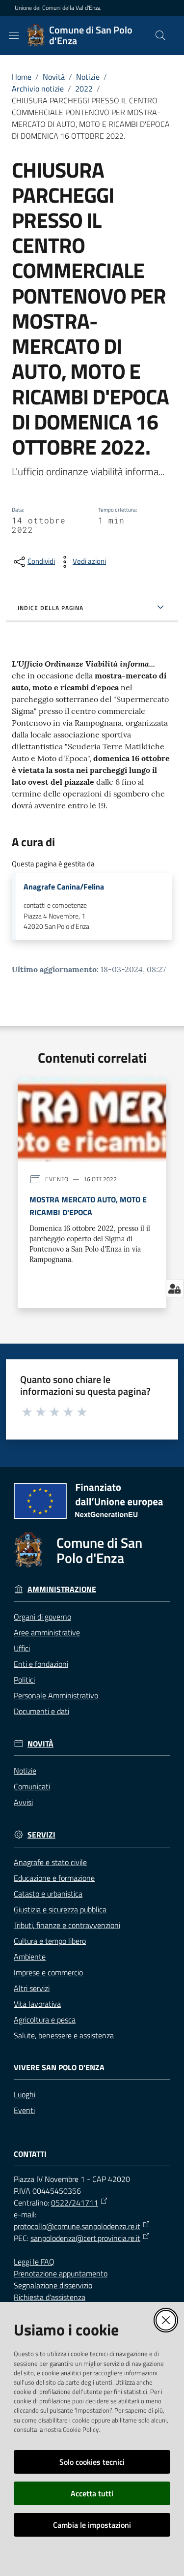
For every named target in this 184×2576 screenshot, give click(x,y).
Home (22, 77)
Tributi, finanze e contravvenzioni (67, 1925)
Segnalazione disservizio (53, 2285)
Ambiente (30, 1957)
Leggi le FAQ (34, 2262)
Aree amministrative (47, 1632)
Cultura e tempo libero (50, 1941)
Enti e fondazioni (41, 1664)
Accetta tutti (92, 2493)
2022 (84, 89)
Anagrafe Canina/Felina (64, 887)
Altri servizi (32, 1988)
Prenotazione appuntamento (61, 2273)
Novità (54, 77)
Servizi (41, 1835)
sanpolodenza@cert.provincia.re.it (85, 2238)
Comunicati (32, 1786)
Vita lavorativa (37, 2004)
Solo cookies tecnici (92, 2462)
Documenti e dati (41, 1711)
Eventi (24, 2110)
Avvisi (23, 1802)
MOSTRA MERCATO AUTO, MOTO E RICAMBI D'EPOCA (88, 1206)
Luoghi (25, 2094)
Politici (24, 1680)
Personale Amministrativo (56, 1695)
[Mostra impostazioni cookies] (174, 1288)
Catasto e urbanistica (48, 1894)
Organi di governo (42, 1617)
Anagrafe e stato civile (50, 1862)
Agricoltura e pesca (45, 2020)
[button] (160, 35)
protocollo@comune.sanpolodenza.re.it (77, 2226)
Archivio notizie (38, 89)
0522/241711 (75, 2203)
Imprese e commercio (48, 1972)
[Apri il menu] (14, 35)
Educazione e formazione (54, 1878)
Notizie (88, 77)
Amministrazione (62, 1589)
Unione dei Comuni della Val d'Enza (58, 8)
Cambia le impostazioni (92, 2525)
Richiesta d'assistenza (50, 2297)
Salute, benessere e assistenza (64, 2035)
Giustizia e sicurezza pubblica (60, 1909)
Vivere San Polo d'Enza (59, 2068)
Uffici (22, 1648)
